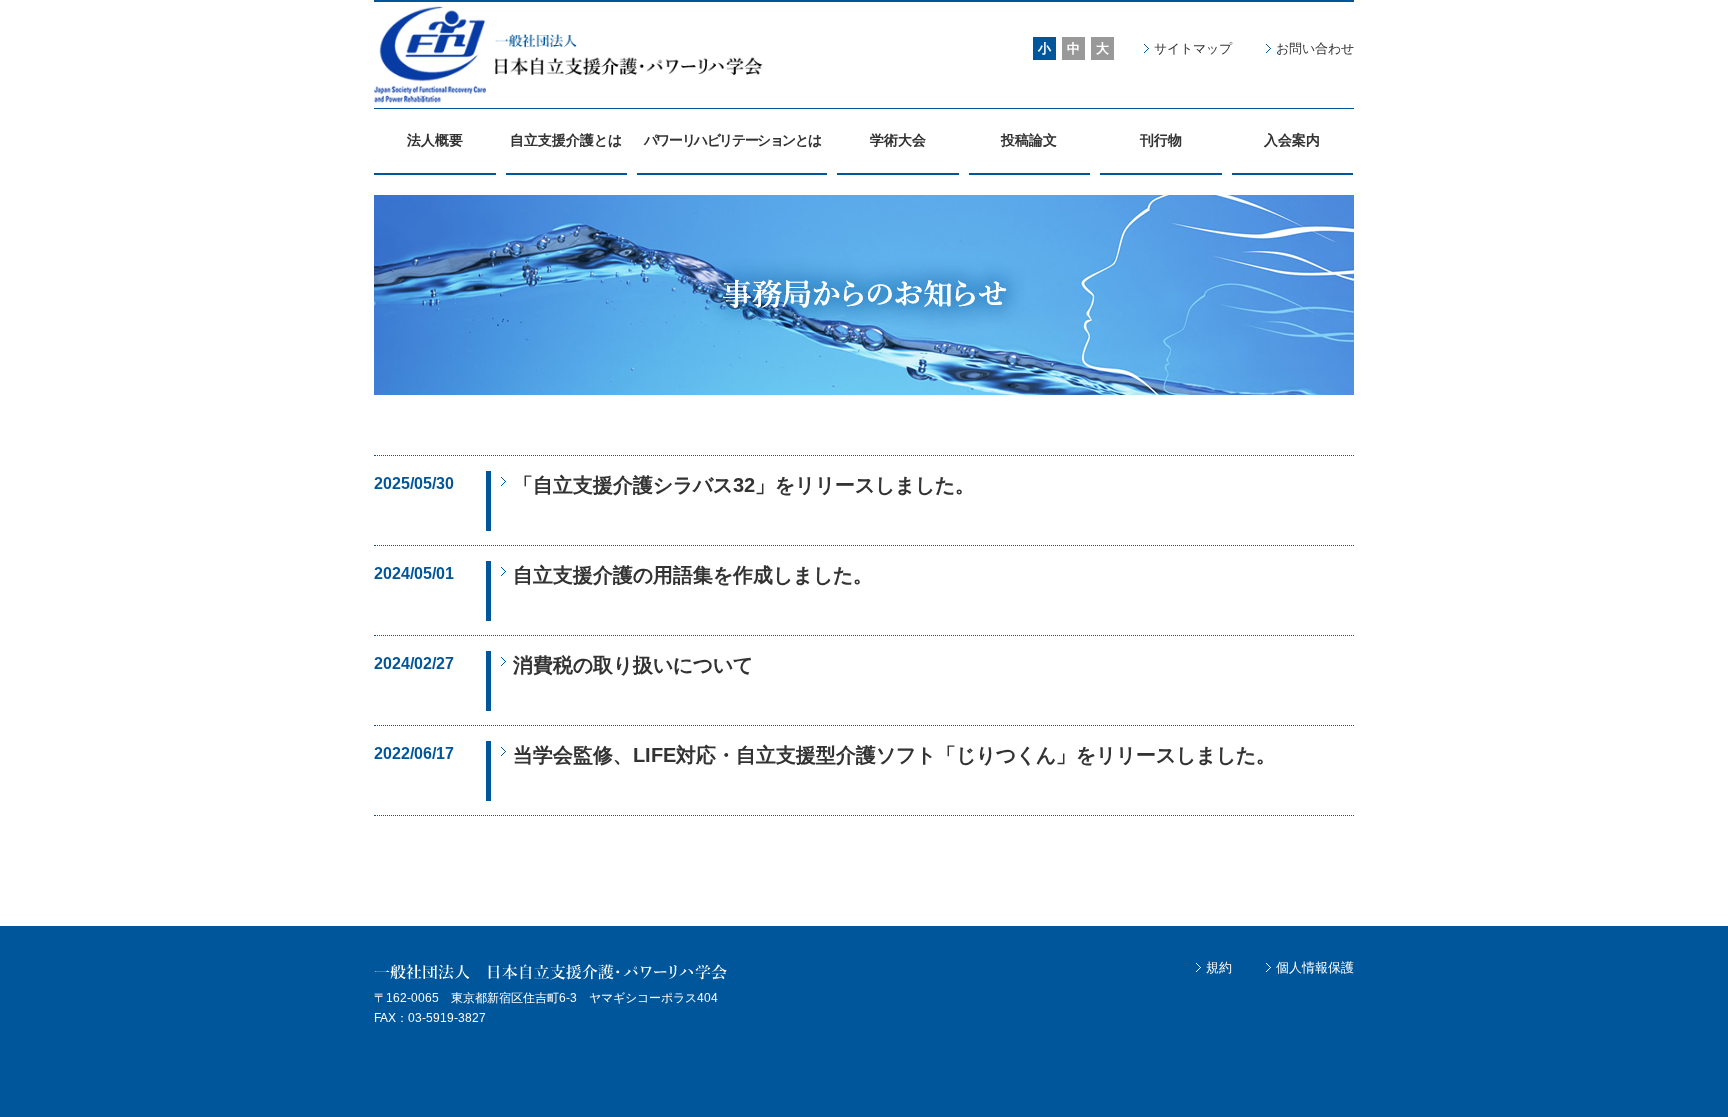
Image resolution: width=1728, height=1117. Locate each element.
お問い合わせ (1315, 48)
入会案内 (1292, 140)
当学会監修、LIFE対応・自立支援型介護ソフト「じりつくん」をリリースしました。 (894, 755)
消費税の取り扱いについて (633, 665)
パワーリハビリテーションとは (732, 140)
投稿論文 (1029, 140)
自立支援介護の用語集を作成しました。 (693, 575)
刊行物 (1161, 140)
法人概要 (435, 140)
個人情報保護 (1315, 967)
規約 (1219, 967)
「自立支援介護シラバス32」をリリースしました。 (744, 485)
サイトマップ (1193, 48)
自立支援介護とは (566, 140)
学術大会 (898, 140)
